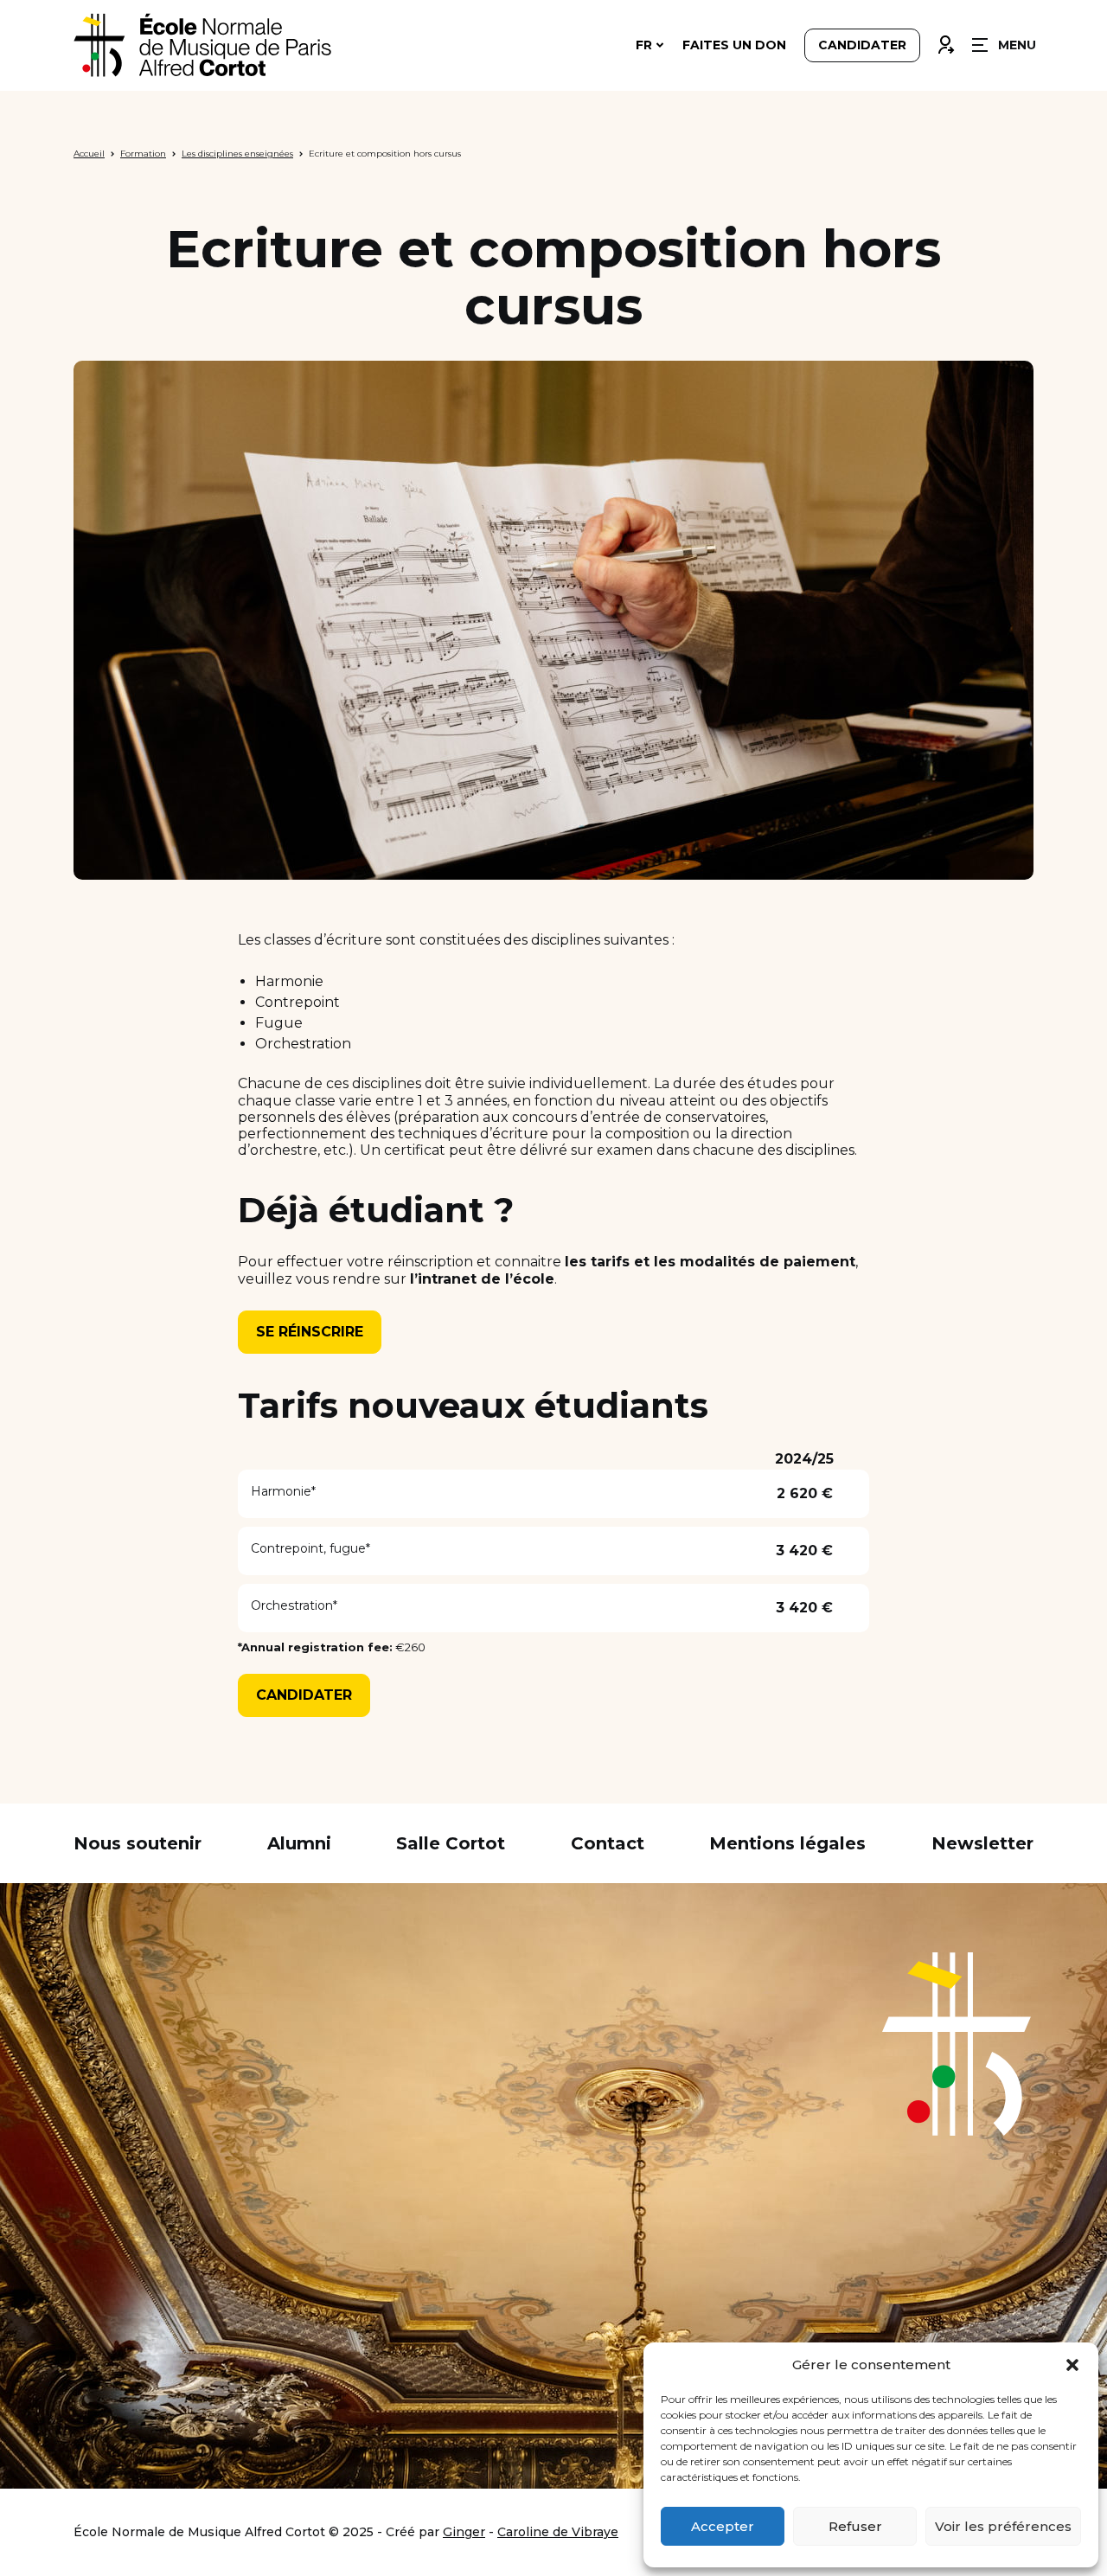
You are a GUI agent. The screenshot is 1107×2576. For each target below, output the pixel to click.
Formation (143, 154)
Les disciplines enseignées (237, 154)
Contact (608, 1843)
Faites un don (734, 45)
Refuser (855, 2526)
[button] (1072, 2365)
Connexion (945, 41)
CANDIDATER (304, 1695)
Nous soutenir (138, 1843)
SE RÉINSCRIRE (310, 1332)
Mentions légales (787, 1843)
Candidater (862, 45)
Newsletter (982, 1843)
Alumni (299, 1843)
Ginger (464, 2532)
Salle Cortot (451, 1843)
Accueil (89, 154)
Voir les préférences (1003, 2526)
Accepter (723, 2526)
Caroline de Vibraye (558, 2532)
